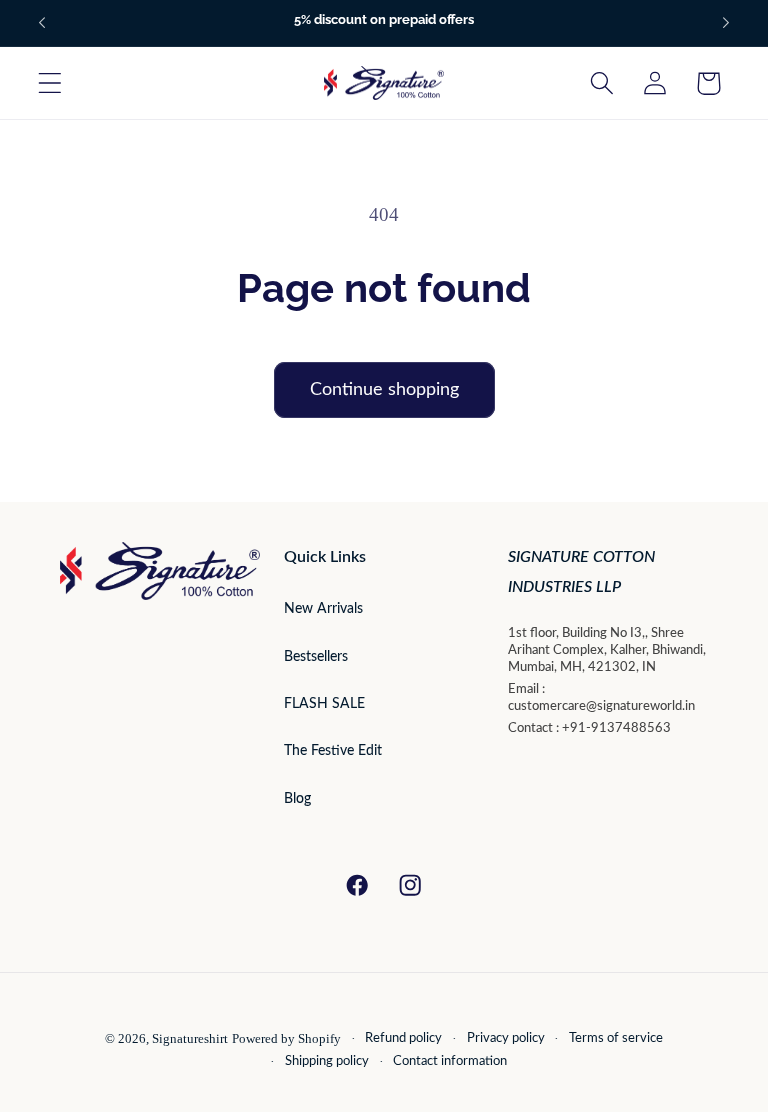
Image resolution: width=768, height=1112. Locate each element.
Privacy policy (506, 1038)
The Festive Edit (333, 751)
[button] (50, 83)
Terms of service (616, 1038)
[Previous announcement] (42, 23)
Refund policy (403, 1038)
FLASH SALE (324, 704)
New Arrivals (323, 609)
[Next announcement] (726, 23)
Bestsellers (316, 657)
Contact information (450, 1061)
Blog (297, 799)
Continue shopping (384, 390)
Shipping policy (327, 1061)
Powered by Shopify (286, 1038)
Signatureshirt (190, 1038)
